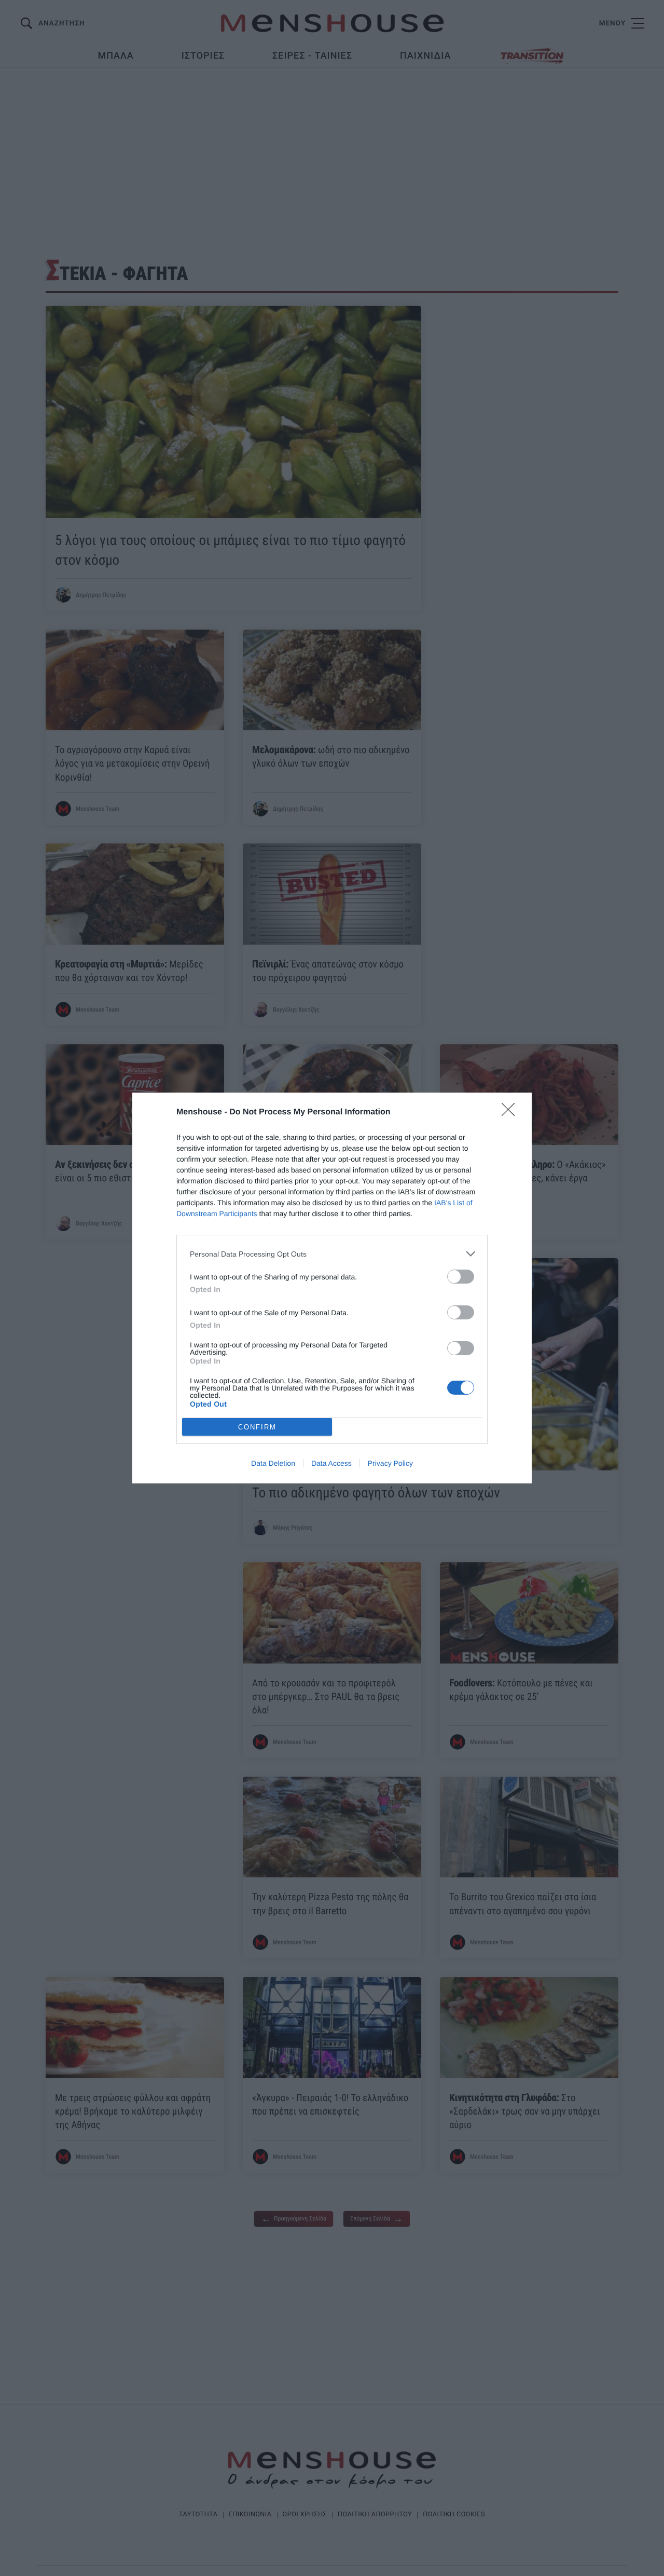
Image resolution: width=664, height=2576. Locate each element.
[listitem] (332, 1254)
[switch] (461, 1277)
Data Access (331, 1463)
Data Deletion (273, 1463)
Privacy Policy (390, 1463)
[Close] (511, 1113)
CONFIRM (257, 1427)
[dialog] (332, 1288)
